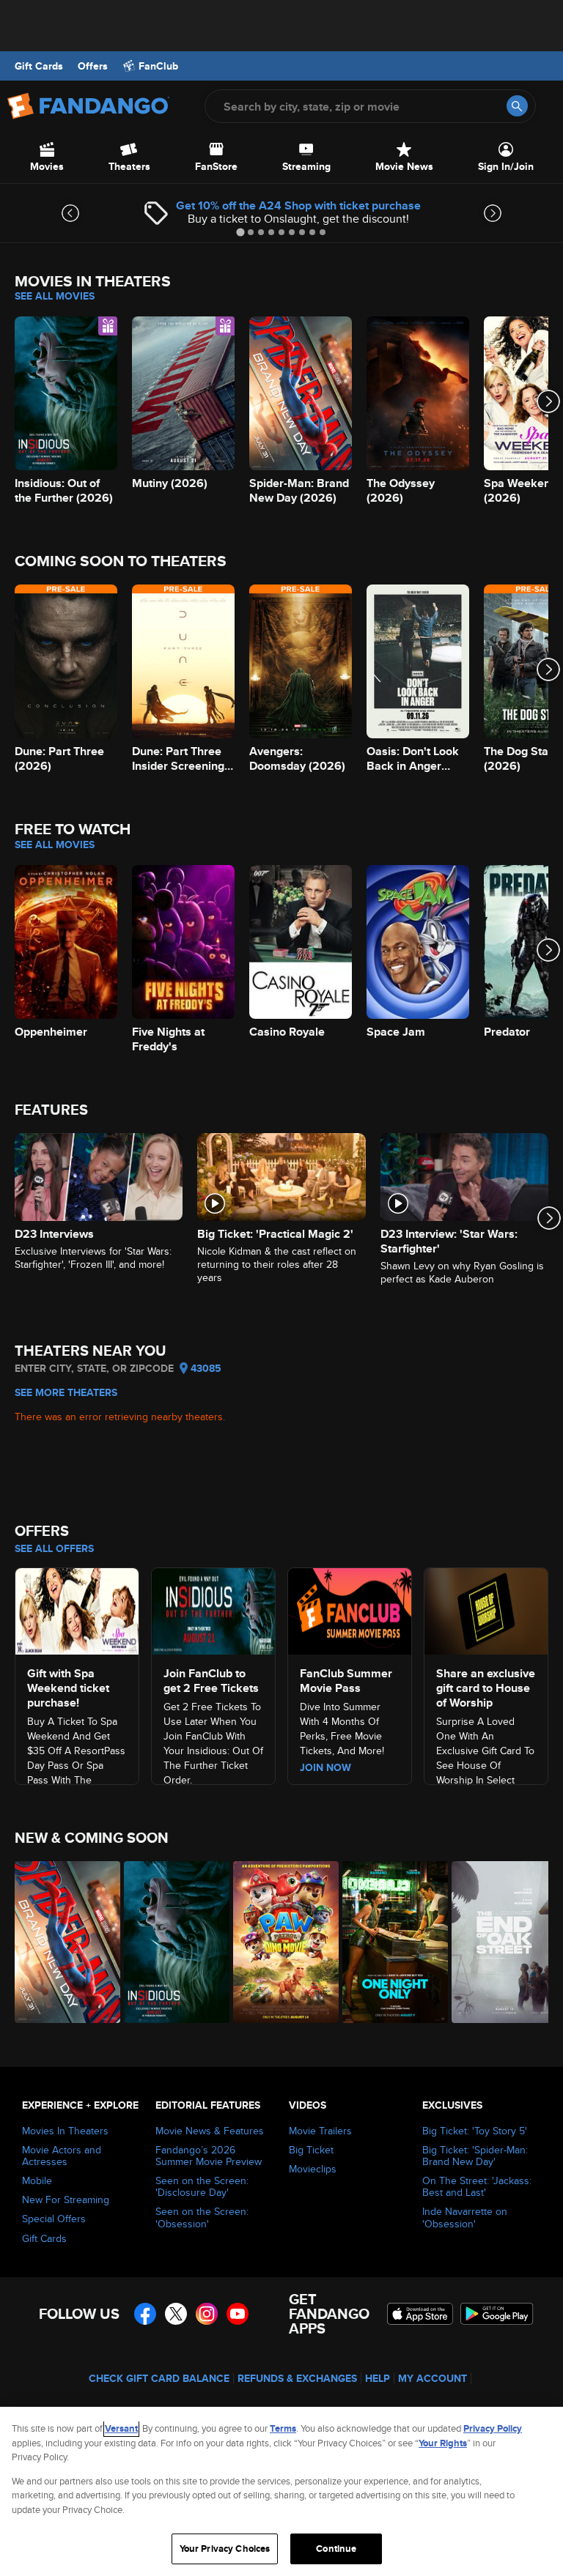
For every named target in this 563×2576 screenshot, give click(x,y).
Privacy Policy (493, 2428)
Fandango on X (176, 2314)
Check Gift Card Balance (159, 2378)
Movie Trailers (320, 2131)
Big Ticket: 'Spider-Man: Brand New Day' (475, 2156)
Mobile (37, 2180)
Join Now (325, 1767)
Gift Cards (39, 66)
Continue (336, 2549)
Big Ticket (311, 2150)
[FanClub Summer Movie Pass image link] (350, 1609)
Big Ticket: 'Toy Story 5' (475, 2131)
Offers (93, 66)
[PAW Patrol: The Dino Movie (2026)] (280, 1942)
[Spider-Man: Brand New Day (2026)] (61, 1942)
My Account (433, 2378)
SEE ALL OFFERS (54, 1548)
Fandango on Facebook (145, 2314)
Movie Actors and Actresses (62, 2156)
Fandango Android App (497, 2314)
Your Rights (443, 2443)
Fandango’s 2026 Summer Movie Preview (209, 2156)
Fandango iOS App (420, 2314)
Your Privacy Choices (225, 2549)
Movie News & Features (210, 2131)
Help (378, 2378)
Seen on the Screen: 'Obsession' (202, 2217)
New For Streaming (66, 2200)
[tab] (240, 232)
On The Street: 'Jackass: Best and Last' (477, 2186)
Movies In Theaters (65, 2131)
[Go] (517, 106)
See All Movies (55, 296)
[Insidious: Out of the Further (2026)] (170, 1942)
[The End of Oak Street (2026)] (498, 1942)
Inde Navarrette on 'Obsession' (465, 2217)
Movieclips (313, 2169)
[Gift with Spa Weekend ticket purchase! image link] (77, 1609)
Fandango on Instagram (207, 2314)
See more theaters (66, 1392)
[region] (281, 2491)
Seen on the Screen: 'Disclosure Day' (202, 2186)
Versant (121, 2428)
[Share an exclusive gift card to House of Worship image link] (486, 1609)
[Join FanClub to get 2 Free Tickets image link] (213, 1609)
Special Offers (54, 2219)
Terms (283, 2428)
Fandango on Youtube (238, 2314)
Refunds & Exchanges (297, 2378)
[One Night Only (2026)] (389, 1942)
